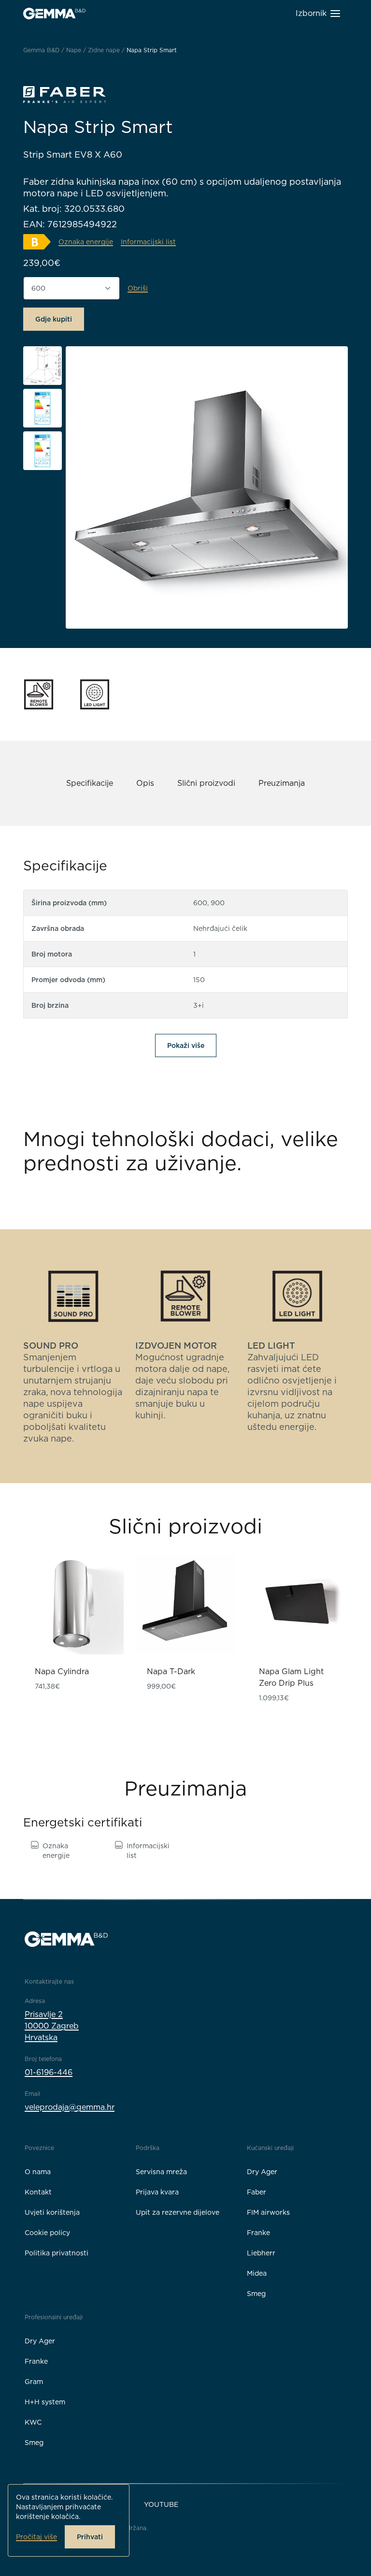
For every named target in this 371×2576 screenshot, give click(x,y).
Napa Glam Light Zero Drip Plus (291, 1677)
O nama (38, 2172)
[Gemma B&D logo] (54, 14)
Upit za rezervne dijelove (178, 2212)
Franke (258, 2233)
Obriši (138, 288)
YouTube (161, 2504)
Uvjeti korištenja (52, 2212)
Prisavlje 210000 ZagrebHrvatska (52, 2026)
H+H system (45, 2402)
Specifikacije (90, 783)
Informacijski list (148, 1851)
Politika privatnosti (57, 2253)
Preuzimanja (282, 783)
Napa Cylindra (62, 1671)
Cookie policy (47, 2233)
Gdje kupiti (54, 319)
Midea (257, 2273)
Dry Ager (262, 2172)
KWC (33, 2422)
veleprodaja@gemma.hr (70, 2107)
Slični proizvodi (206, 783)
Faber (257, 2192)
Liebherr (261, 2253)
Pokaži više (186, 1045)
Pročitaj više (36, 2537)
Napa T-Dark (171, 1671)
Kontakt (38, 2192)
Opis (145, 783)
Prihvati (90, 2537)
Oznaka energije (56, 1851)
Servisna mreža (161, 2172)
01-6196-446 (49, 2072)
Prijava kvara (157, 2192)
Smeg (256, 2294)
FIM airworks (268, 2212)
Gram (34, 2382)
